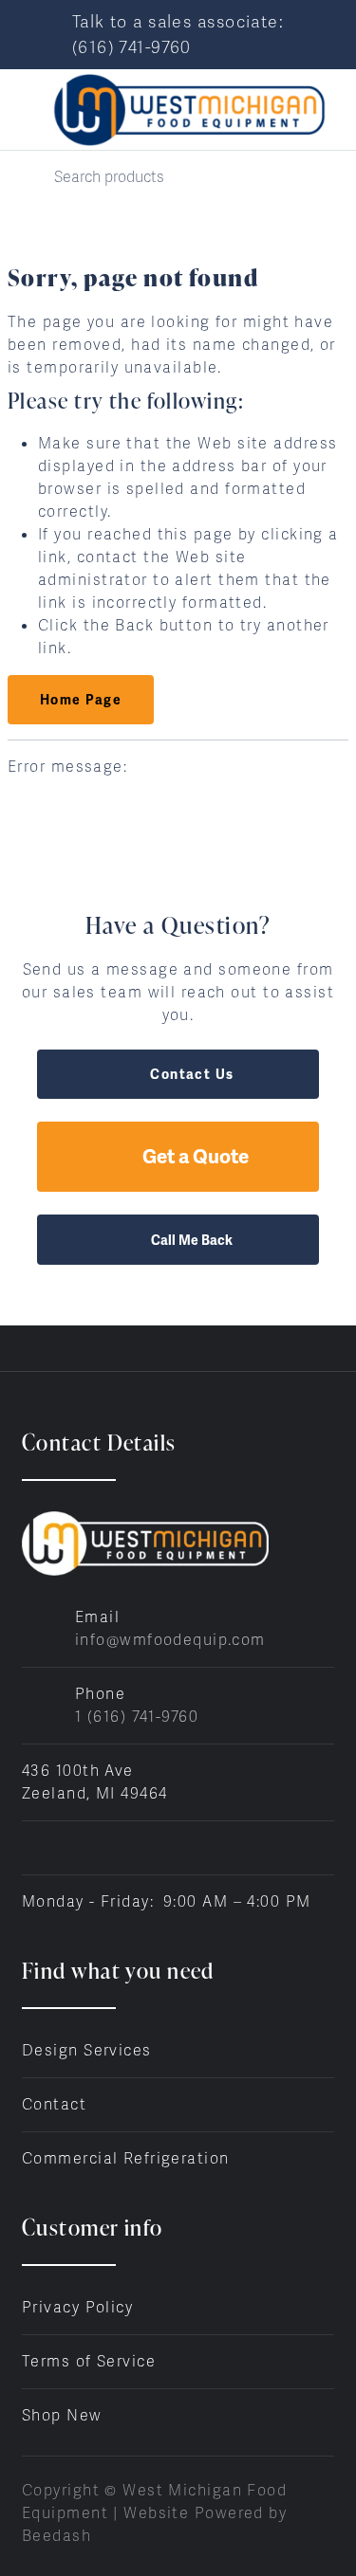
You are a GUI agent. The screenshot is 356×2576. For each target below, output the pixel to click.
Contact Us (192, 1074)
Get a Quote (196, 1156)
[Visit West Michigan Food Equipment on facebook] (30, 1847)
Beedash (56, 2536)
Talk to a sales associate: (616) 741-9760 (178, 34)
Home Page (81, 700)
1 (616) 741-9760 (137, 1717)
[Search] (27, 177)
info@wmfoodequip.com (170, 1640)
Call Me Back (192, 1240)
